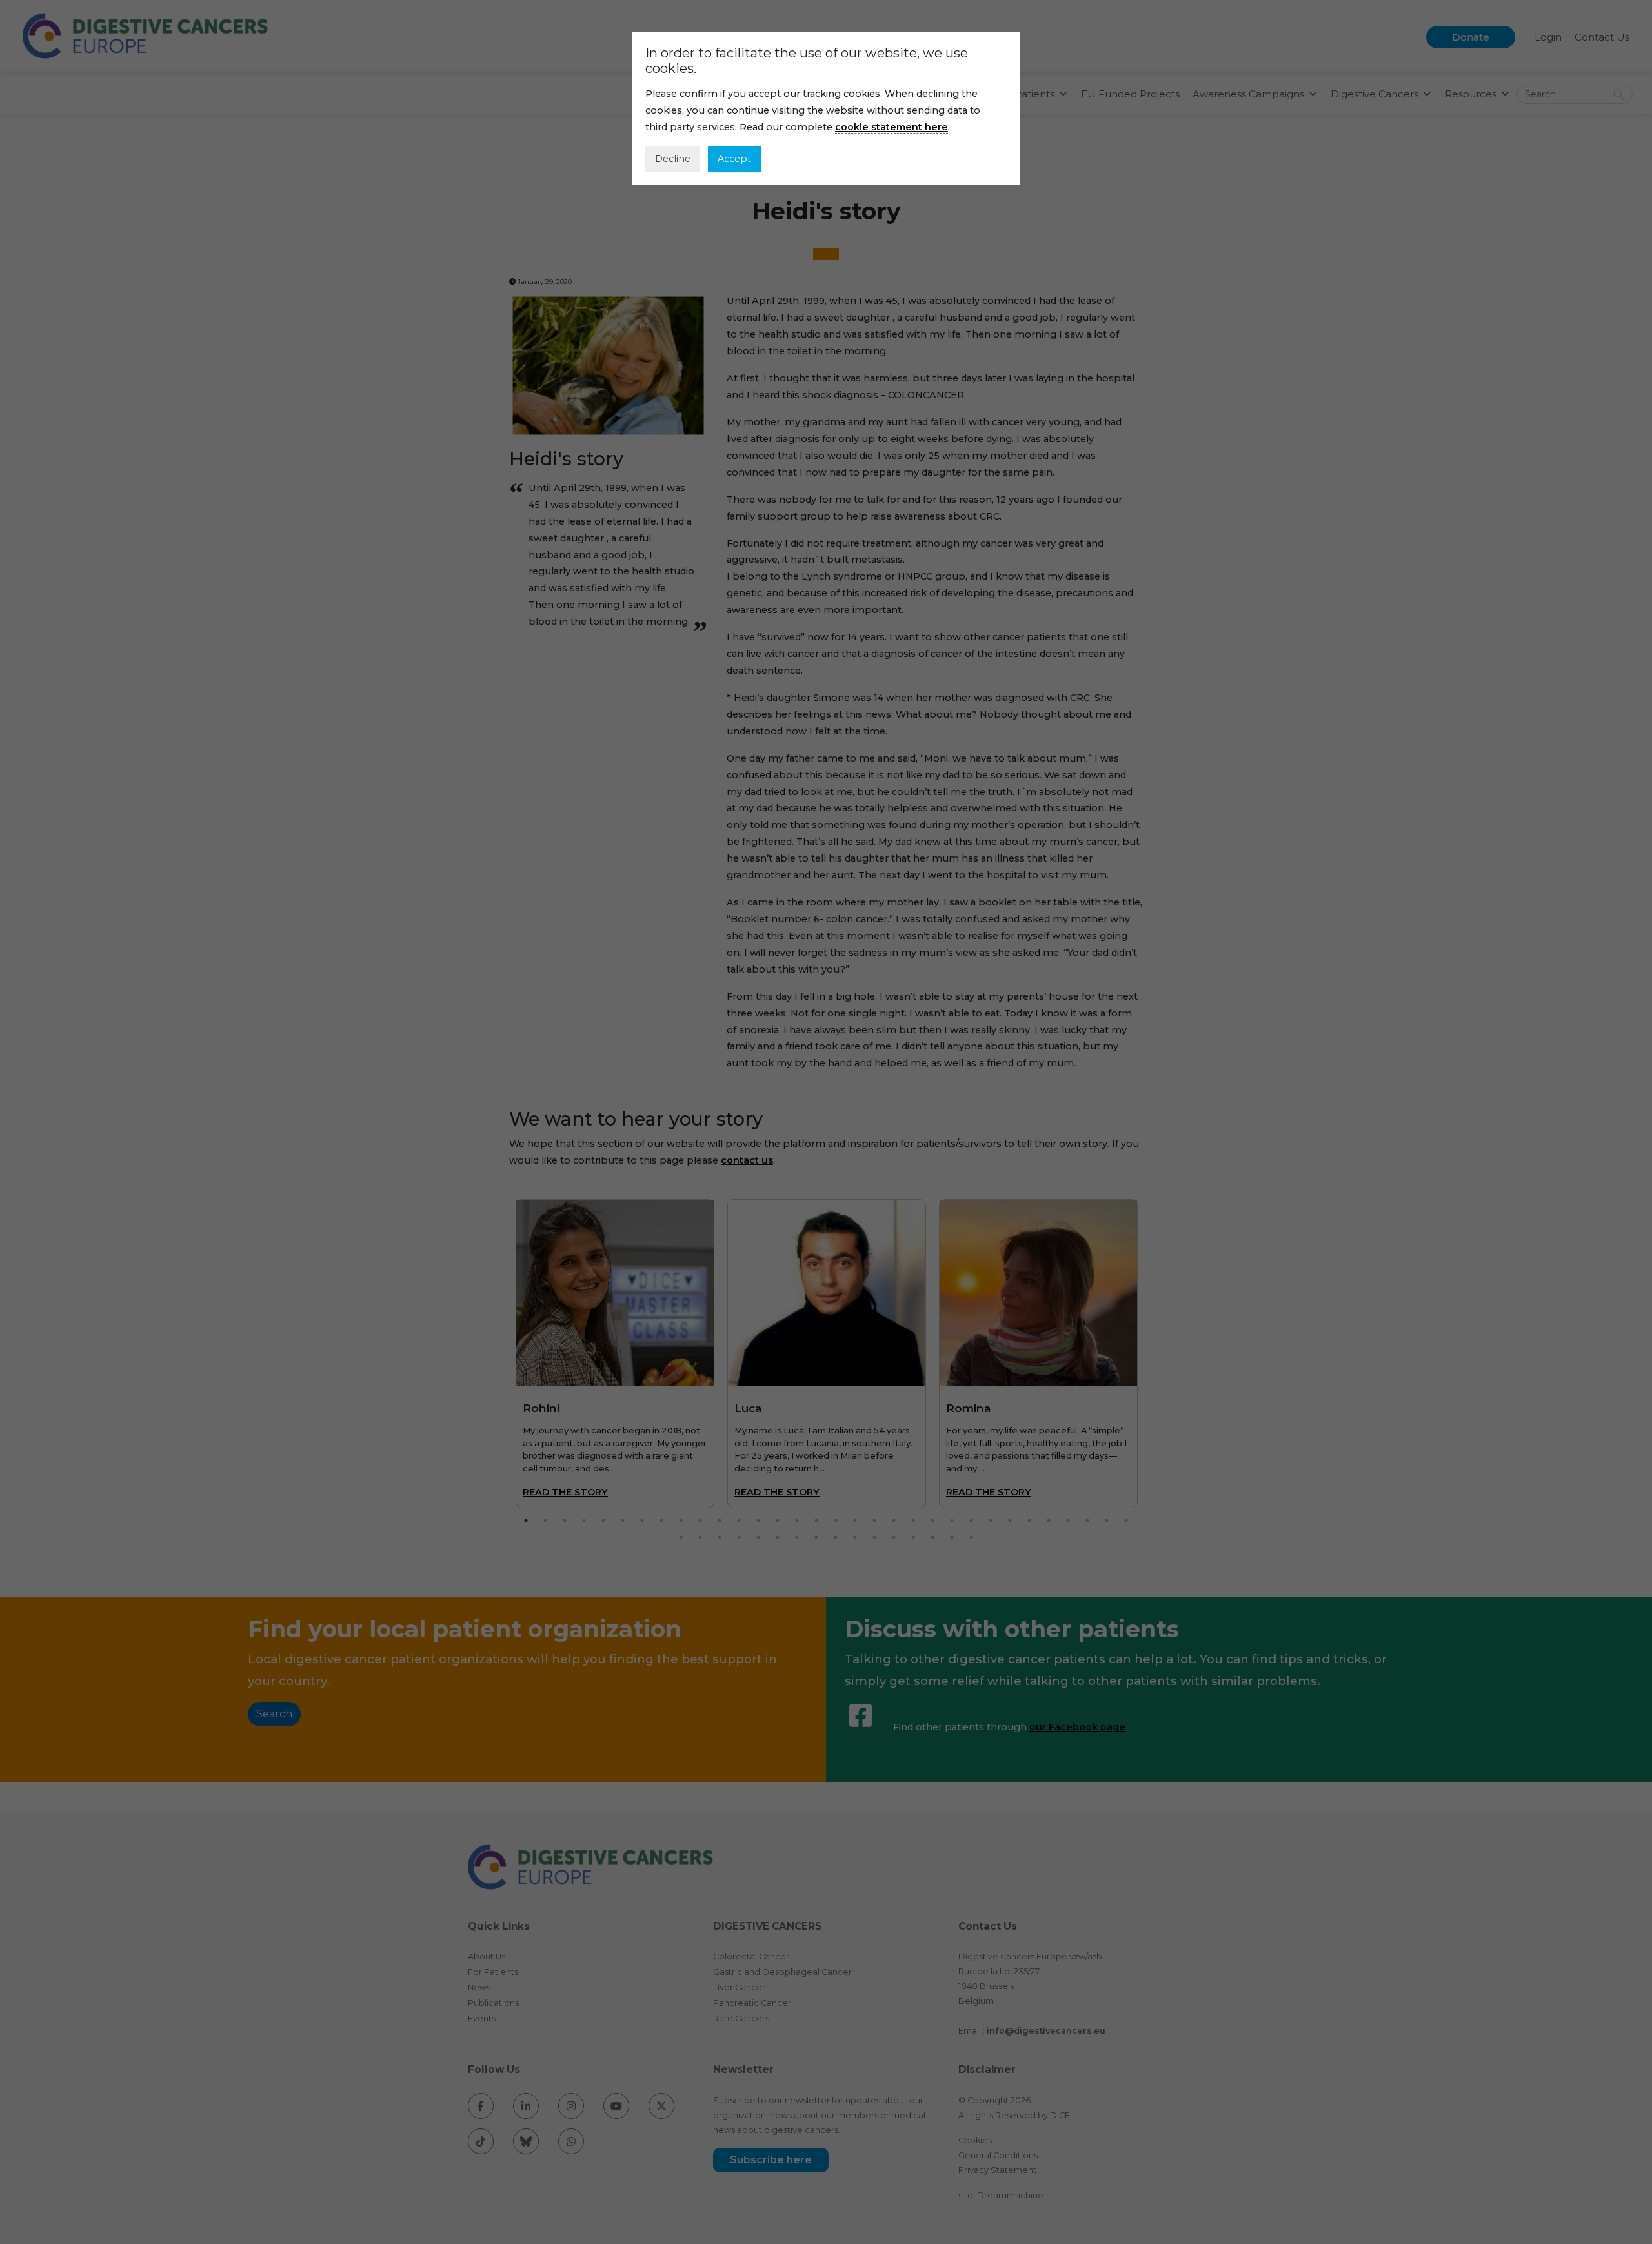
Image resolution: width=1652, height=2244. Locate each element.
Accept (734, 159)
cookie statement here (891, 127)
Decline (673, 159)
